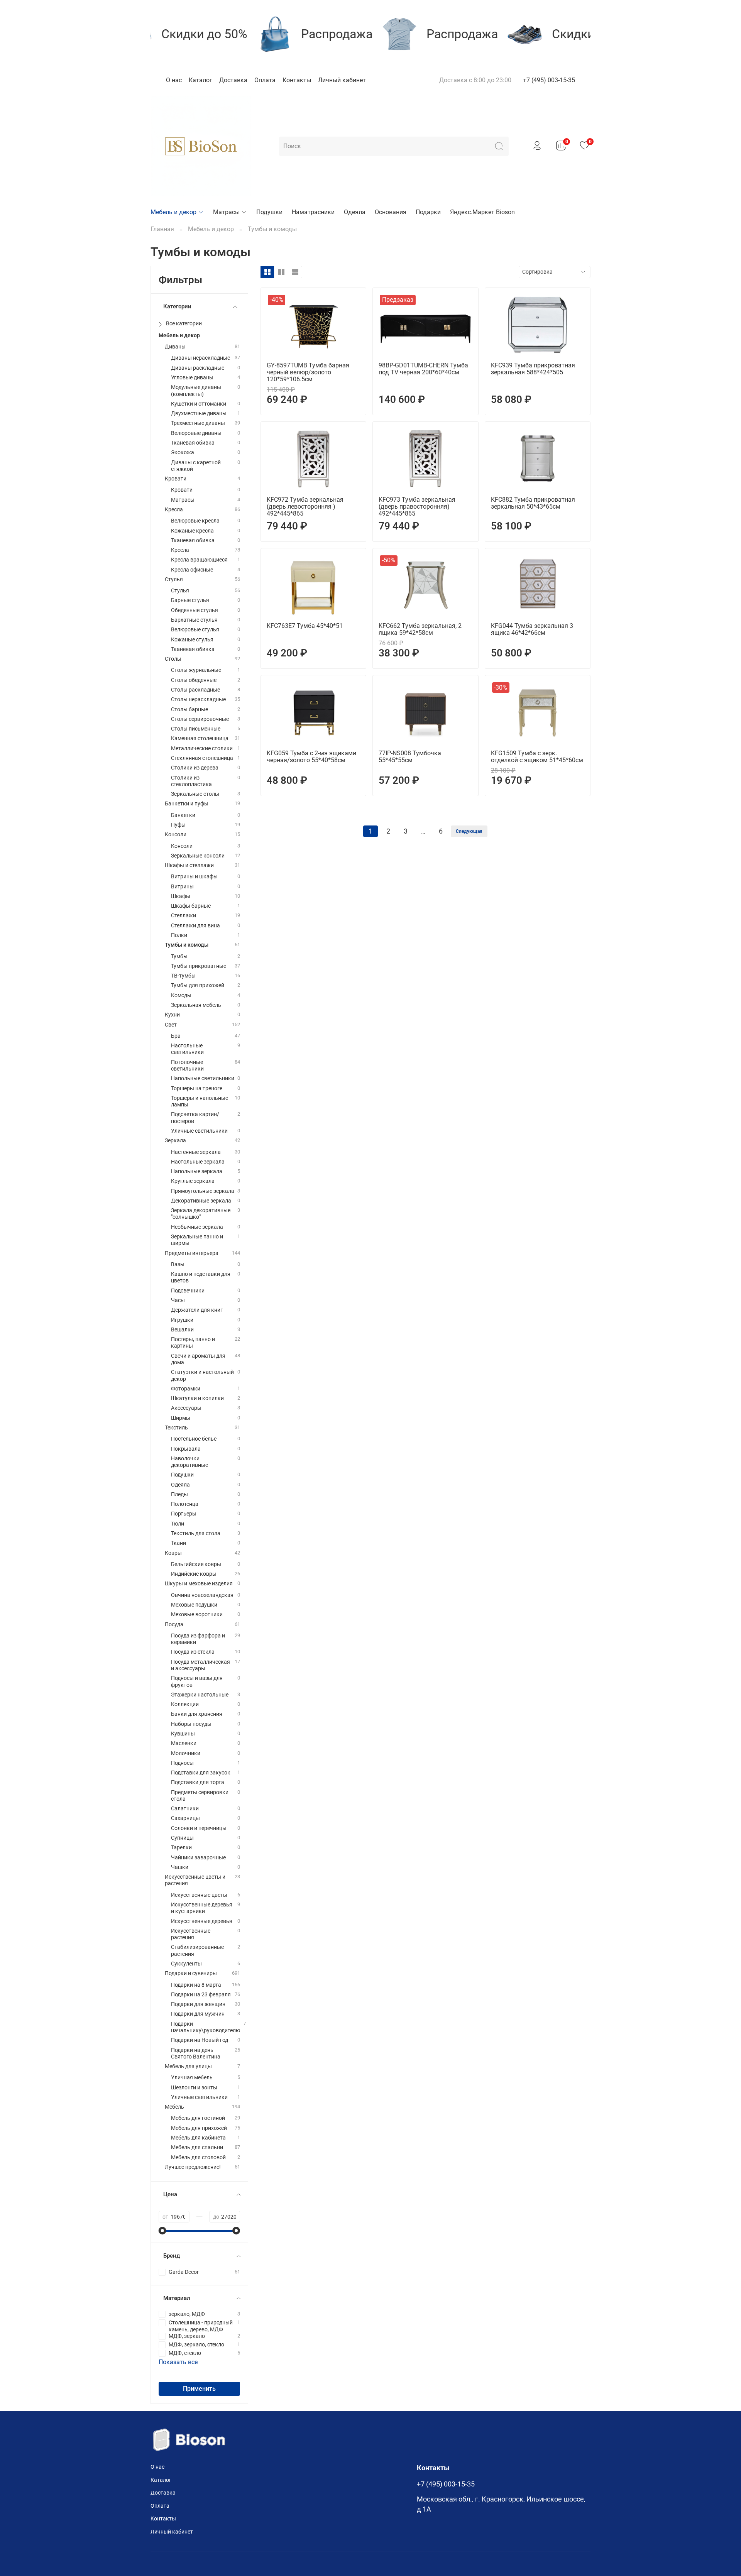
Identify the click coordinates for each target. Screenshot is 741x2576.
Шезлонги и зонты (194, 2088)
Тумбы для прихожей (198, 985)
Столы (173, 659)
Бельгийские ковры (196, 1564)
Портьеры (184, 1514)
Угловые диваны (192, 378)
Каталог (200, 80)
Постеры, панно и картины (193, 1343)
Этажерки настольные (200, 1695)
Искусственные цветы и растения (195, 1880)
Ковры (173, 1553)
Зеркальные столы (195, 794)
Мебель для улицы (188, 2066)
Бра (176, 1036)
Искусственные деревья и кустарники (202, 1908)
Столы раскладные (195, 690)
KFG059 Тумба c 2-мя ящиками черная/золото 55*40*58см (311, 757)
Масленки (184, 1743)
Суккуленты (186, 1964)
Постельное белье (194, 1439)
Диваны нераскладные (200, 358)
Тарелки (181, 1848)
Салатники (185, 1809)
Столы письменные (196, 729)
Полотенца (185, 1504)
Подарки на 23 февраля (201, 1995)
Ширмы (181, 1418)
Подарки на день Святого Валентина (196, 2053)
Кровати (176, 479)
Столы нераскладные (198, 699)
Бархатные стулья (194, 620)
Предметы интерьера (192, 1253)
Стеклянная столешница (202, 758)
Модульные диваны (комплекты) (196, 391)
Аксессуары (186, 1408)
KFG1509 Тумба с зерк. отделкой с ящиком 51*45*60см (537, 757)
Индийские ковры (194, 1574)
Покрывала (186, 1449)
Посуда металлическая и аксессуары (200, 1665)
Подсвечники (188, 1291)
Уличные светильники (199, 1131)
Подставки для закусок (201, 1773)
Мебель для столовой (198, 2157)
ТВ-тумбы (183, 976)
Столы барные (189, 710)
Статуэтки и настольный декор (202, 1375)
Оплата (265, 80)
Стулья (174, 579)
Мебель (174, 2107)
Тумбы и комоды (187, 945)
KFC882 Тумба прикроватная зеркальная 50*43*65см (533, 503)
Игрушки (182, 1320)
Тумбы (179, 956)
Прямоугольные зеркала (203, 1191)
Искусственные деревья (202, 1921)
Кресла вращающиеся (199, 560)
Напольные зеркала (197, 1171)
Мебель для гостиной (198, 2118)
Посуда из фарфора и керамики (198, 1639)
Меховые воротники (197, 1614)
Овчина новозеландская (202, 1595)
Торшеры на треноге (197, 1088)
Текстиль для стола (196, 1533)
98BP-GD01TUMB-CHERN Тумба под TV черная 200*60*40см (423, 369)
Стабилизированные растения (197, 1950)
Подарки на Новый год (200, 2040)
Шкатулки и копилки (197, 1398)
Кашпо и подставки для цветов (201, 1277)
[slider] (162, 2231)
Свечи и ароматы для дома (198, 1359)
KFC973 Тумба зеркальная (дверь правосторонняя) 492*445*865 (417, 507)
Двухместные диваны (199, 414)
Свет (171, 1025)
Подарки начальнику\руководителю (206, 2027)
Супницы (182, 1838)
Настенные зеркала (196, 1152)
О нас (174, 80)
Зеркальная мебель (196, 1005)
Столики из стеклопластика (191, 781)
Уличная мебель (192, 2078)
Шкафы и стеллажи (189, 865)
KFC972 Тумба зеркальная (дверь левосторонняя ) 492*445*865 (305, 507)
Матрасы (226, 212)
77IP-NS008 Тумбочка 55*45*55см (410, 757)
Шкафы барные (191, 906)
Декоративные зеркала (201, 1201)
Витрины (182, 887)
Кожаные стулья (192, 640)
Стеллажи (184, 916)
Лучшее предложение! (193, 2167)
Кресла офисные (192, 570)
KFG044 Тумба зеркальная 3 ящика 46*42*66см (532, 629)
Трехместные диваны (198, 423)
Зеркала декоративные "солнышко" (201, 1214)
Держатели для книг (197, 1310)
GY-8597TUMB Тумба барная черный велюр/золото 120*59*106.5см (308, 372)
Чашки (180, 1867)
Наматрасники (313, 212)
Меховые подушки (194, 1605)
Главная (162, 229)
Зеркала (175, 1141)
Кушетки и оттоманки (199, 404)
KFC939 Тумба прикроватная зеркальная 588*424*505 (533, 369)
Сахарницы (185, 1818)
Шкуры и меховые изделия (199, 1584)
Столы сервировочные (200, 719)
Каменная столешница (200, 738)
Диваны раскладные (198, 368)
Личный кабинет (342, 80)
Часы (178, 1300)
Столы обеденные (194, 680)
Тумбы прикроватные (199, 966)
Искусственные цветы (199, 1895)
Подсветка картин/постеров (195, 1118)
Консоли (176, 835)
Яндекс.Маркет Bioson (482, 212)
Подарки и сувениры (191, 1973)
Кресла (174, 510)
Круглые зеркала (193, 1181)
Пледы (179, 1494)
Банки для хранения (197, 1714)
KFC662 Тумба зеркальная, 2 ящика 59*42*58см (420, 629)
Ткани (178, 1543)
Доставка (233, 80)
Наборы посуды (191, 1724)
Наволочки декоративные (189, 1462)
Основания (391, 212)
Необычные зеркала (197, 1227)
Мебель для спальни (197, 2147)
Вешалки (182, 1330)
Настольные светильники (187, 1049)
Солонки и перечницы (199, 1828)
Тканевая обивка (193, 443)
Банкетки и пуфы (187, 804)
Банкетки (183, 815)
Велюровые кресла (195, 521)
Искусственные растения (191, 1934)
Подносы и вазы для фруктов (197, 1681)
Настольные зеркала (198, 1162)
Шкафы (181, 896)
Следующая (469, 831)
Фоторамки (186, 1389)
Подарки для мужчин (198, 2014)
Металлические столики (202, 748)
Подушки (269, 212)
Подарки (428, 212)
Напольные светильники (203, 1078)
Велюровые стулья (195, 630)
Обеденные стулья (195, 610)
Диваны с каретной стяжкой (196, 466)
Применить (199, 2389)
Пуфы (178, 825)
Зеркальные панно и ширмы (197, 1240)
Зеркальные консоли (198, 856)
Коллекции (185, 1704)
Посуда (174, 1625)
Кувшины (183, 1734)
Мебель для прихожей (199, 2128)
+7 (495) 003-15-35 (549, 80)
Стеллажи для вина (195, 926)
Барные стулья (190, 600)
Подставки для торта (198, 1782)
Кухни (172, 1015)
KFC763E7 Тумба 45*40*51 (305, 626)
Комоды (181, 995)
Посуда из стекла (193, 1652)
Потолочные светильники (187, 1066)
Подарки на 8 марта (196, 1985)
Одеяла (355, 212)
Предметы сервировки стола (200, 1796)
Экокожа (183, 452)
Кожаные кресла (192, 531)
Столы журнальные (196, 670)
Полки (179, 935)
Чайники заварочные (198, 1858)
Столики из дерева (195, 768)
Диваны (175, 347)
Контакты (297, 80)
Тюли (178, 1524)
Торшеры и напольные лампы (200, 1101)
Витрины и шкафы (194, 877)
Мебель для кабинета (198, 2138)
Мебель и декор (173, 212)
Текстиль (176, 1428)
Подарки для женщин (198, 2004)
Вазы (178, 1264)
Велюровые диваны (196, 433)
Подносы (182, 1763)
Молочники (186, 1753)
